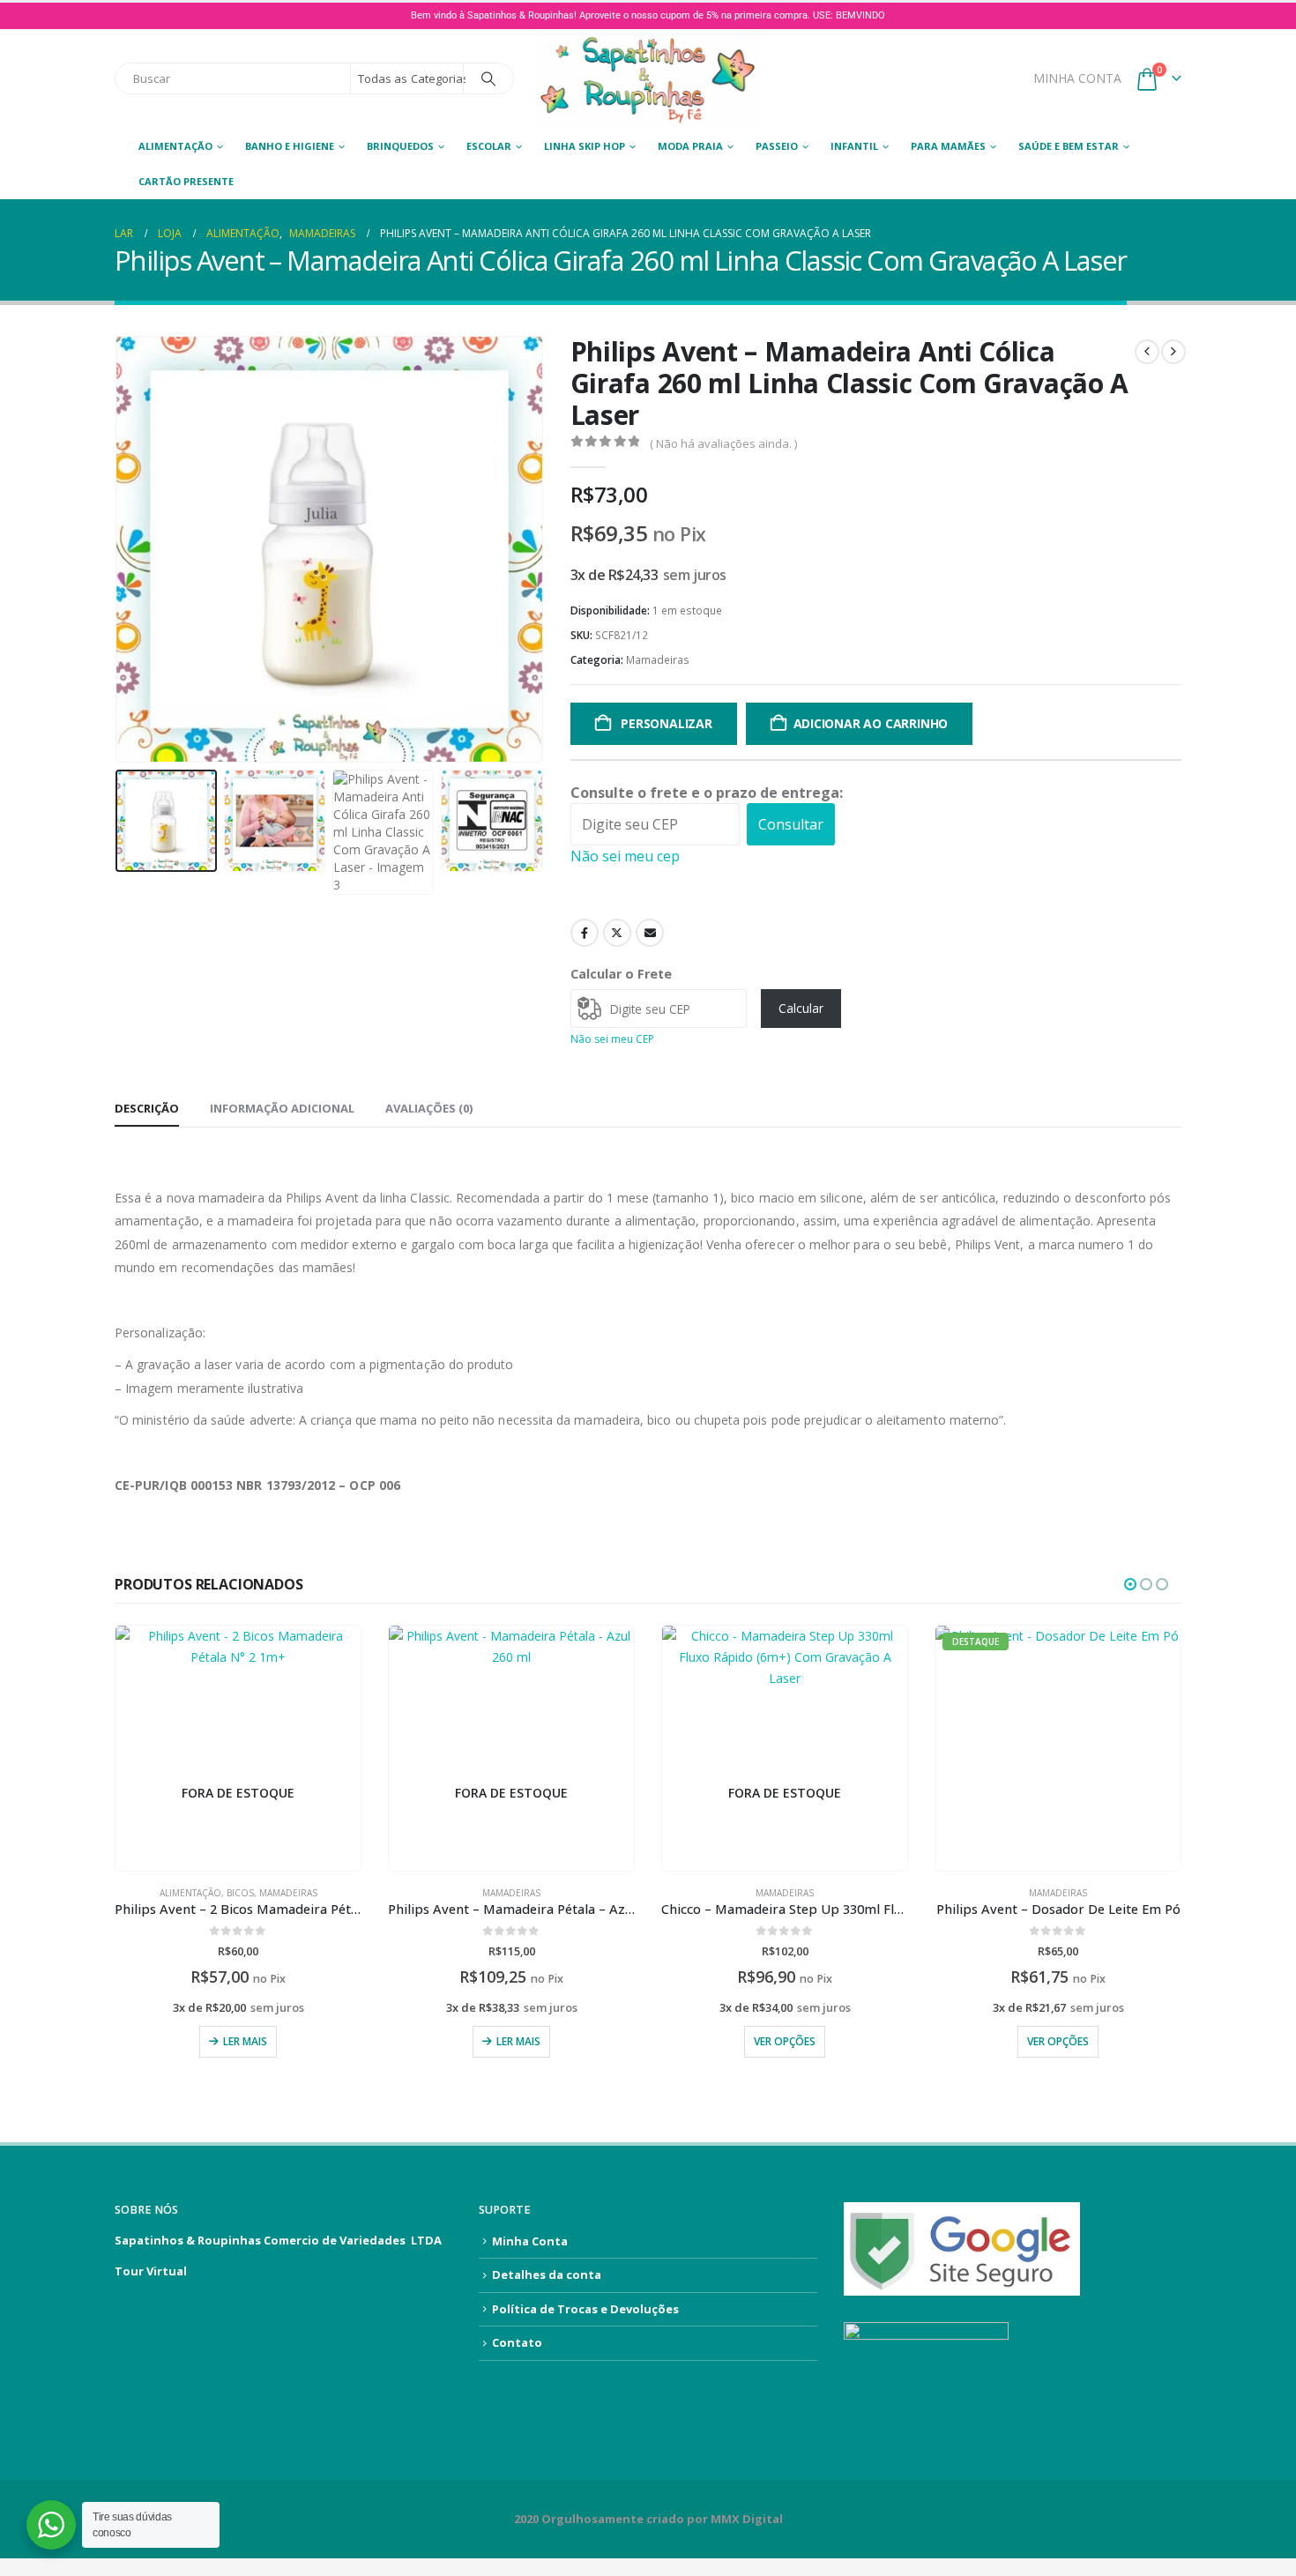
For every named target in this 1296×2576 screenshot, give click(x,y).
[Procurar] (488, 78)
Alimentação (175, 146)
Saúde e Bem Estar (1069, 146)
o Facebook (585, 933)
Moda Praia (690, 146)
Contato (517, 2342)
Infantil (854, 146)
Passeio (777, 146)
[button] (119, 549)
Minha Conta (530, 2241)
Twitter (617, 933)
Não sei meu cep (625, 856)
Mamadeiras (658, 660)
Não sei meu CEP (612, 1039)
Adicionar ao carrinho (871, 723)
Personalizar (664, 723)
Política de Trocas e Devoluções (585, 2309)
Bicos (240, 1893)
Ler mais (245, 2041)
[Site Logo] (648, 79)
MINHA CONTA (1077, 78)
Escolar (489, 146)
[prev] (1147, 352)
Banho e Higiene (290, 146)
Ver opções (785, 2041)
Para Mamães (948, 146)
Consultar (791, 824)
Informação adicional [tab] (282, 1108)
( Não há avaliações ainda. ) (723, 443)
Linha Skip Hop (585, 146)
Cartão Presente (186, 181)
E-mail (650, 933)
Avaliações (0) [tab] (429, 1108)
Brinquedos (400, 146)
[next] (1173, 352)
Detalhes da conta (547, 2274)
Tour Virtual (151, 2271)
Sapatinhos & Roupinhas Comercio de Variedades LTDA (278, 2240)
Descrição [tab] (147, 1108)
